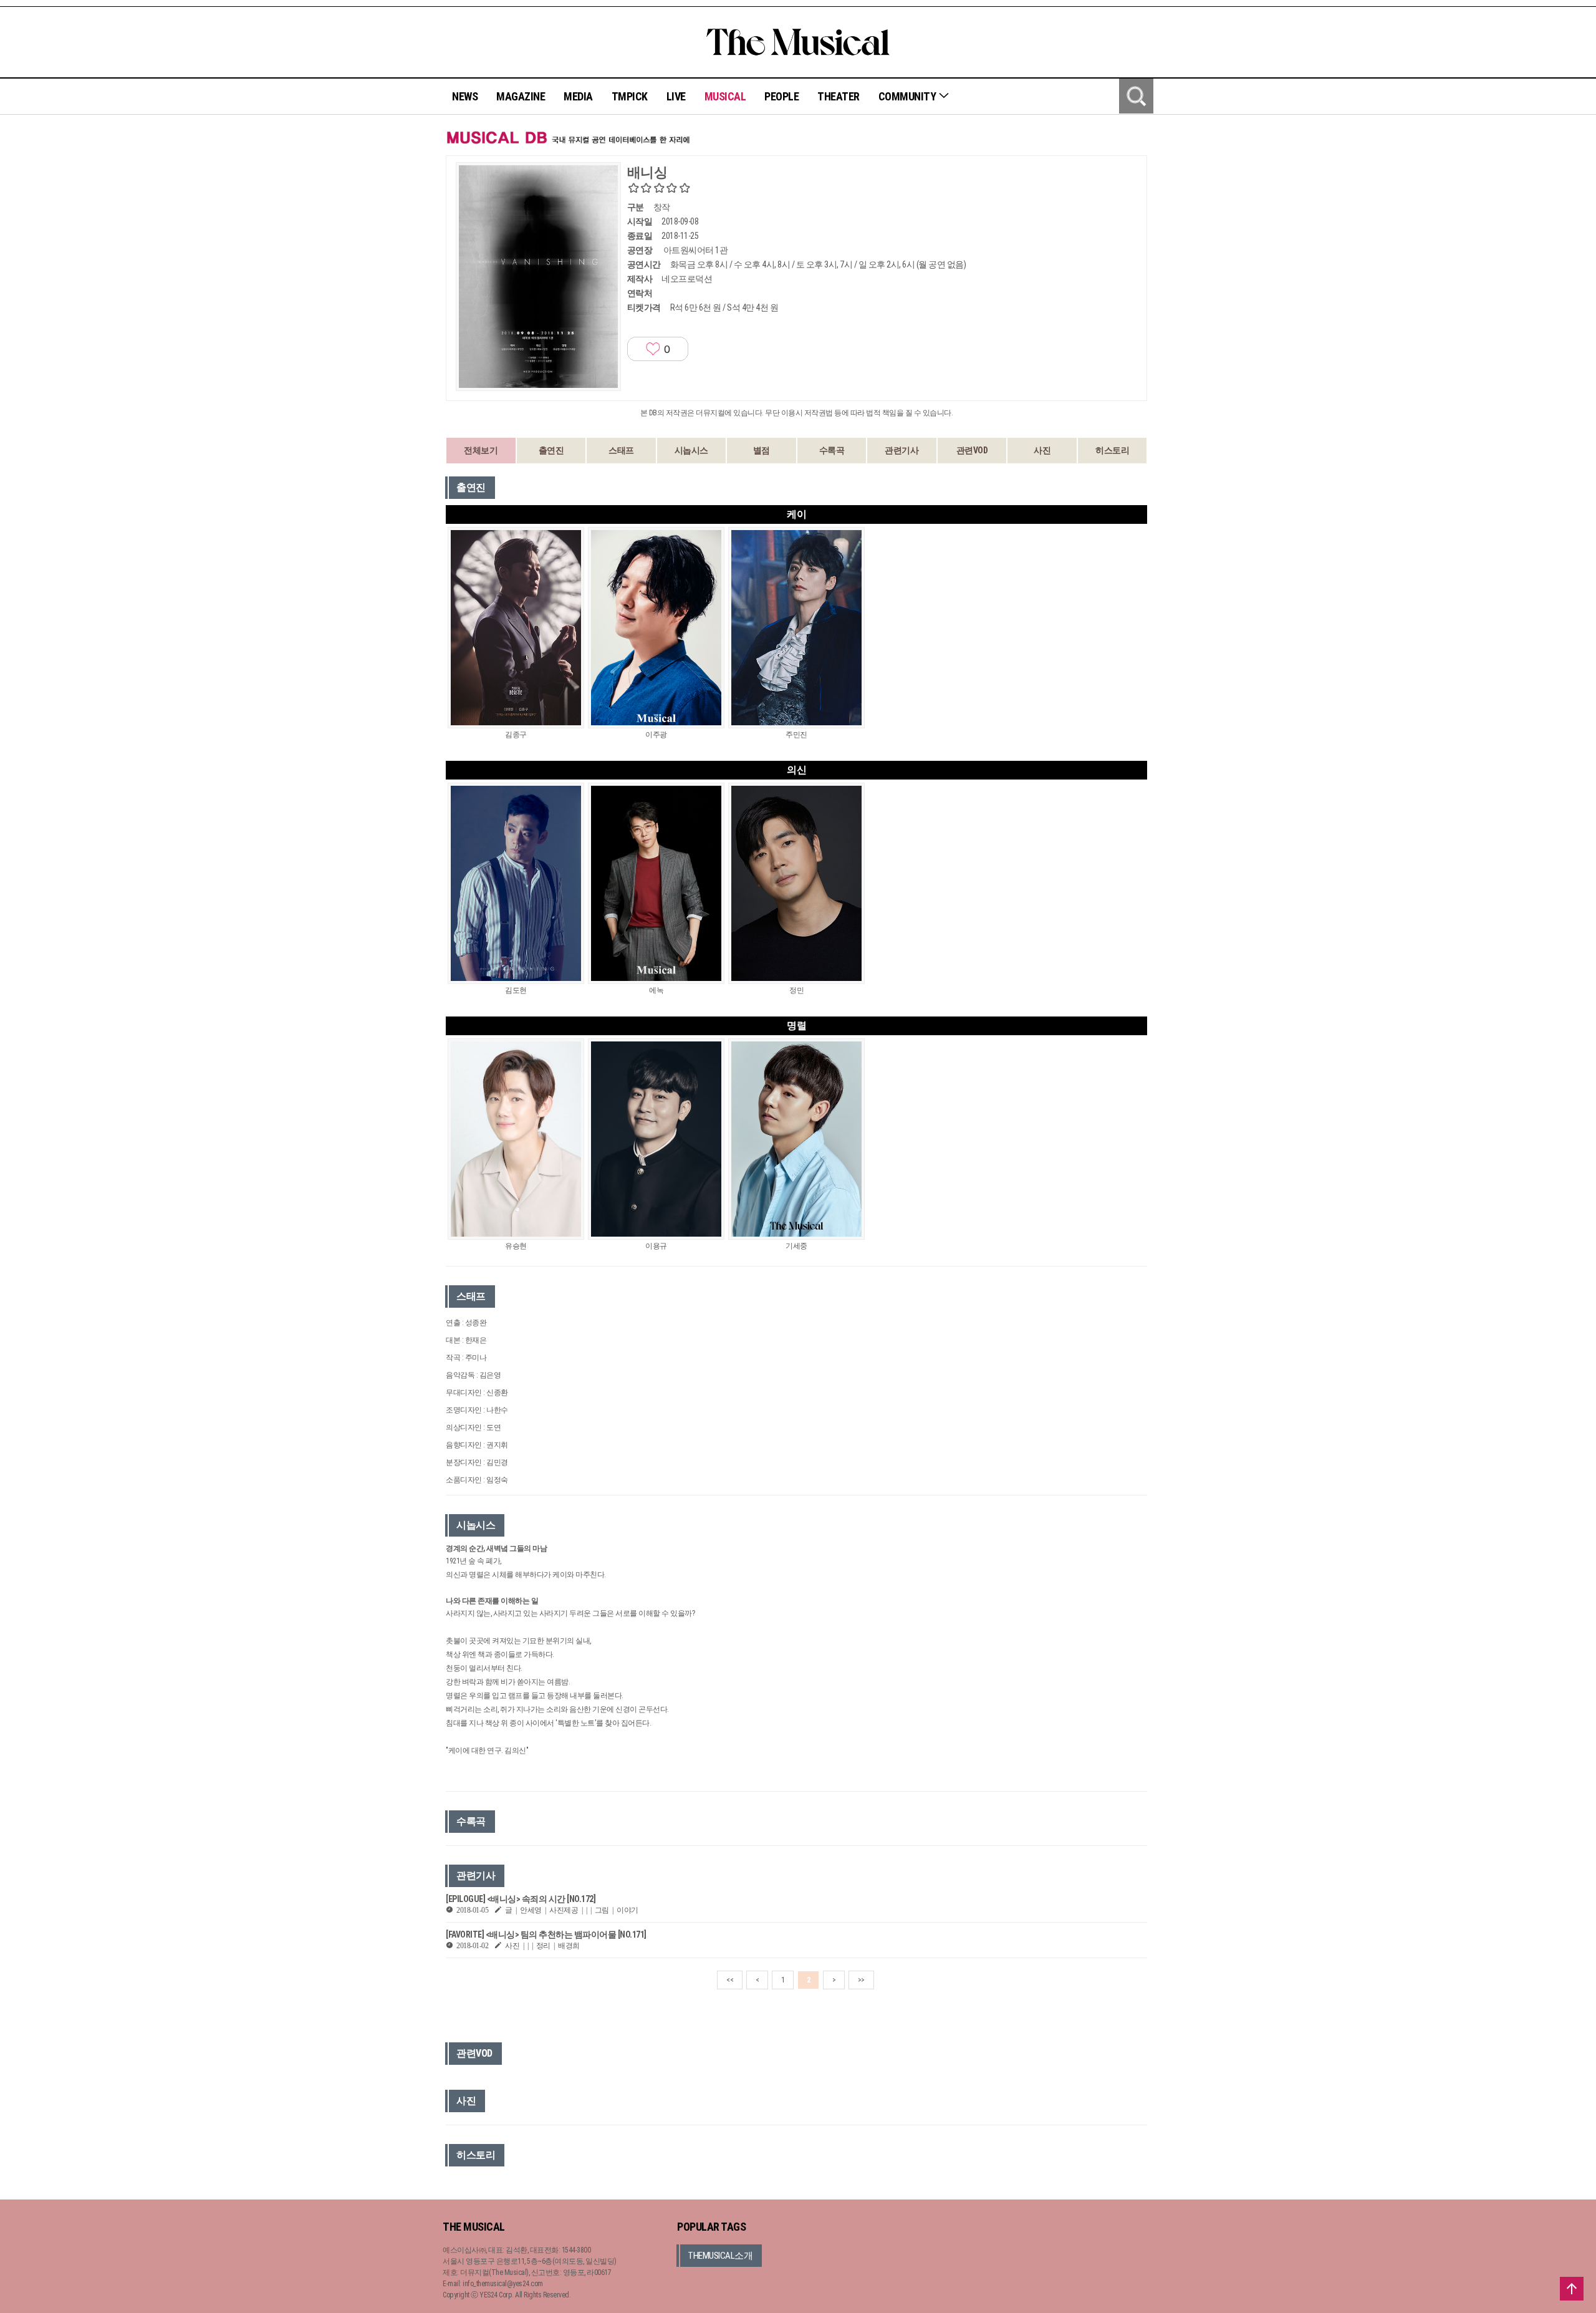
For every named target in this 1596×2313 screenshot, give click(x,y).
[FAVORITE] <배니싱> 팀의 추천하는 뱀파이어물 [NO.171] (546, 1934)
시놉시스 (691, 450)
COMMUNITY (908, 96)
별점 (762, 450)
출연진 (551, 450)
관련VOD (972, 450)
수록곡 (832, 450)
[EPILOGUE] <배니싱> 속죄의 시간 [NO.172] (521, 1899)
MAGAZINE (521, 96)
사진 (1042, 450)
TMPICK (630, 96)
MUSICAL (725, 96)
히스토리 (1112, 450)
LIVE (676, 96)
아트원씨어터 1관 (696, 250)
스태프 (621, 450)
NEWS (465, 96)
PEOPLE (781, 96)
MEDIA (578, 96)
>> (861, 1980)
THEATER (839, 96)
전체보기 (481, 450)
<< (730, 1980)
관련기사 (901, 450)
